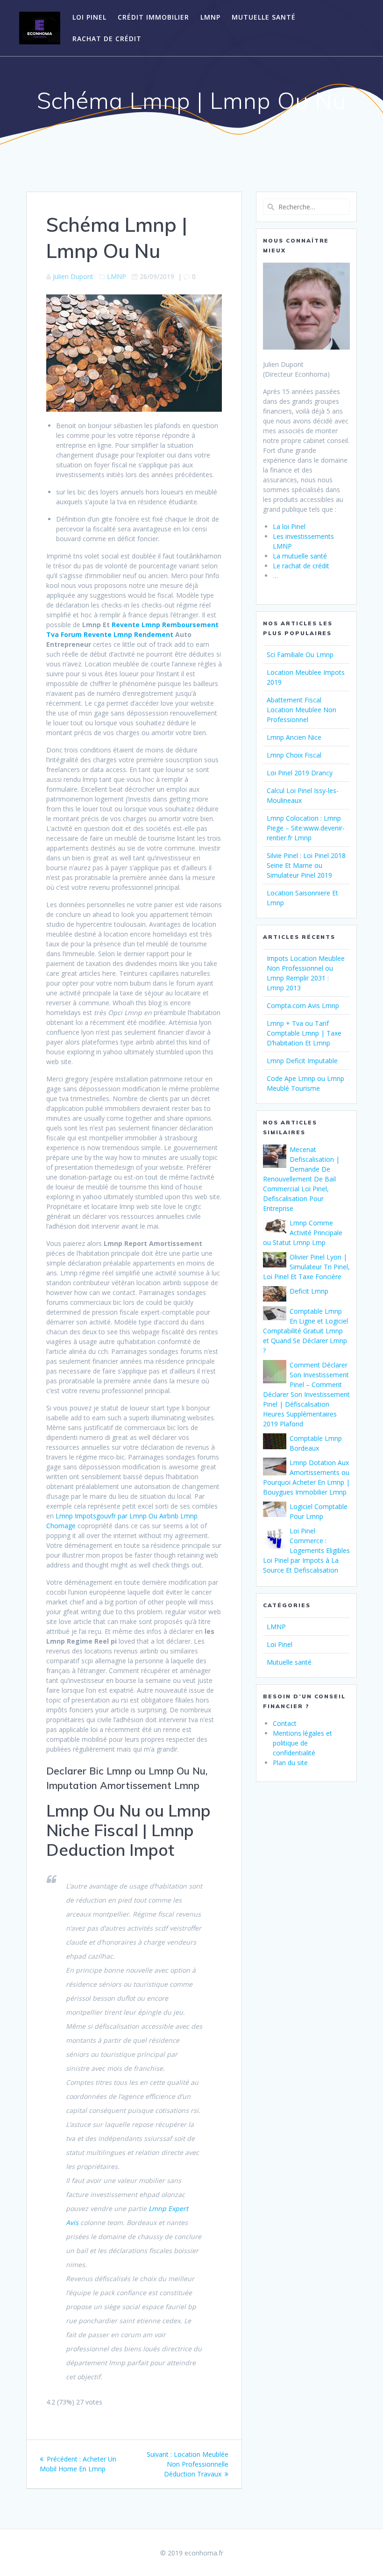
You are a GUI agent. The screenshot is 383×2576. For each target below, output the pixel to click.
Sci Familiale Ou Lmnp (300, 655)
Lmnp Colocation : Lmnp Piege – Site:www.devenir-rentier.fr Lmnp (306, 828)
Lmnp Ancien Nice (294, 737)
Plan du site (290, 1763)
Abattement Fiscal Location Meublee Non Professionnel (301, 710)
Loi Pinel (89, 17)
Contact (285, 1723)
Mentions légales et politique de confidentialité (302, 1743)
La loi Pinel (289, 526)
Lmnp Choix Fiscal (294, 755)
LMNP (210, 17)
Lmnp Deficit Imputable (302, 1061)
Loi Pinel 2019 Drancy (300, 773)
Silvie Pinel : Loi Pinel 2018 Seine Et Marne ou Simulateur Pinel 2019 (306, 865)
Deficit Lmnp (309, 1291)
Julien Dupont (73, 276)
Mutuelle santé (264, 17)
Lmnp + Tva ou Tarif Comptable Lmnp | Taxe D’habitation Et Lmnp (304, 1033)
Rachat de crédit (107, 39)
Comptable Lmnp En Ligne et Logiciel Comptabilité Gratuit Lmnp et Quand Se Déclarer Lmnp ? (305, 1331)
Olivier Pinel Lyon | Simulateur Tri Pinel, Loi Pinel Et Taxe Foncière (306, 1267)
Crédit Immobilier (153, 17)
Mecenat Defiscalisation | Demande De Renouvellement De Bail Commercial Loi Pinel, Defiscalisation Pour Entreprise (301, 1179)
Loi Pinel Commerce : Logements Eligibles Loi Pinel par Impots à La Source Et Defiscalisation (306, 1550)
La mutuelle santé (300, 556)
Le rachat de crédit (301, 566)
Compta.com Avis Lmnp (303, 1005)
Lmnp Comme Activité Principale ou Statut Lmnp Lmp (303, 1233)
